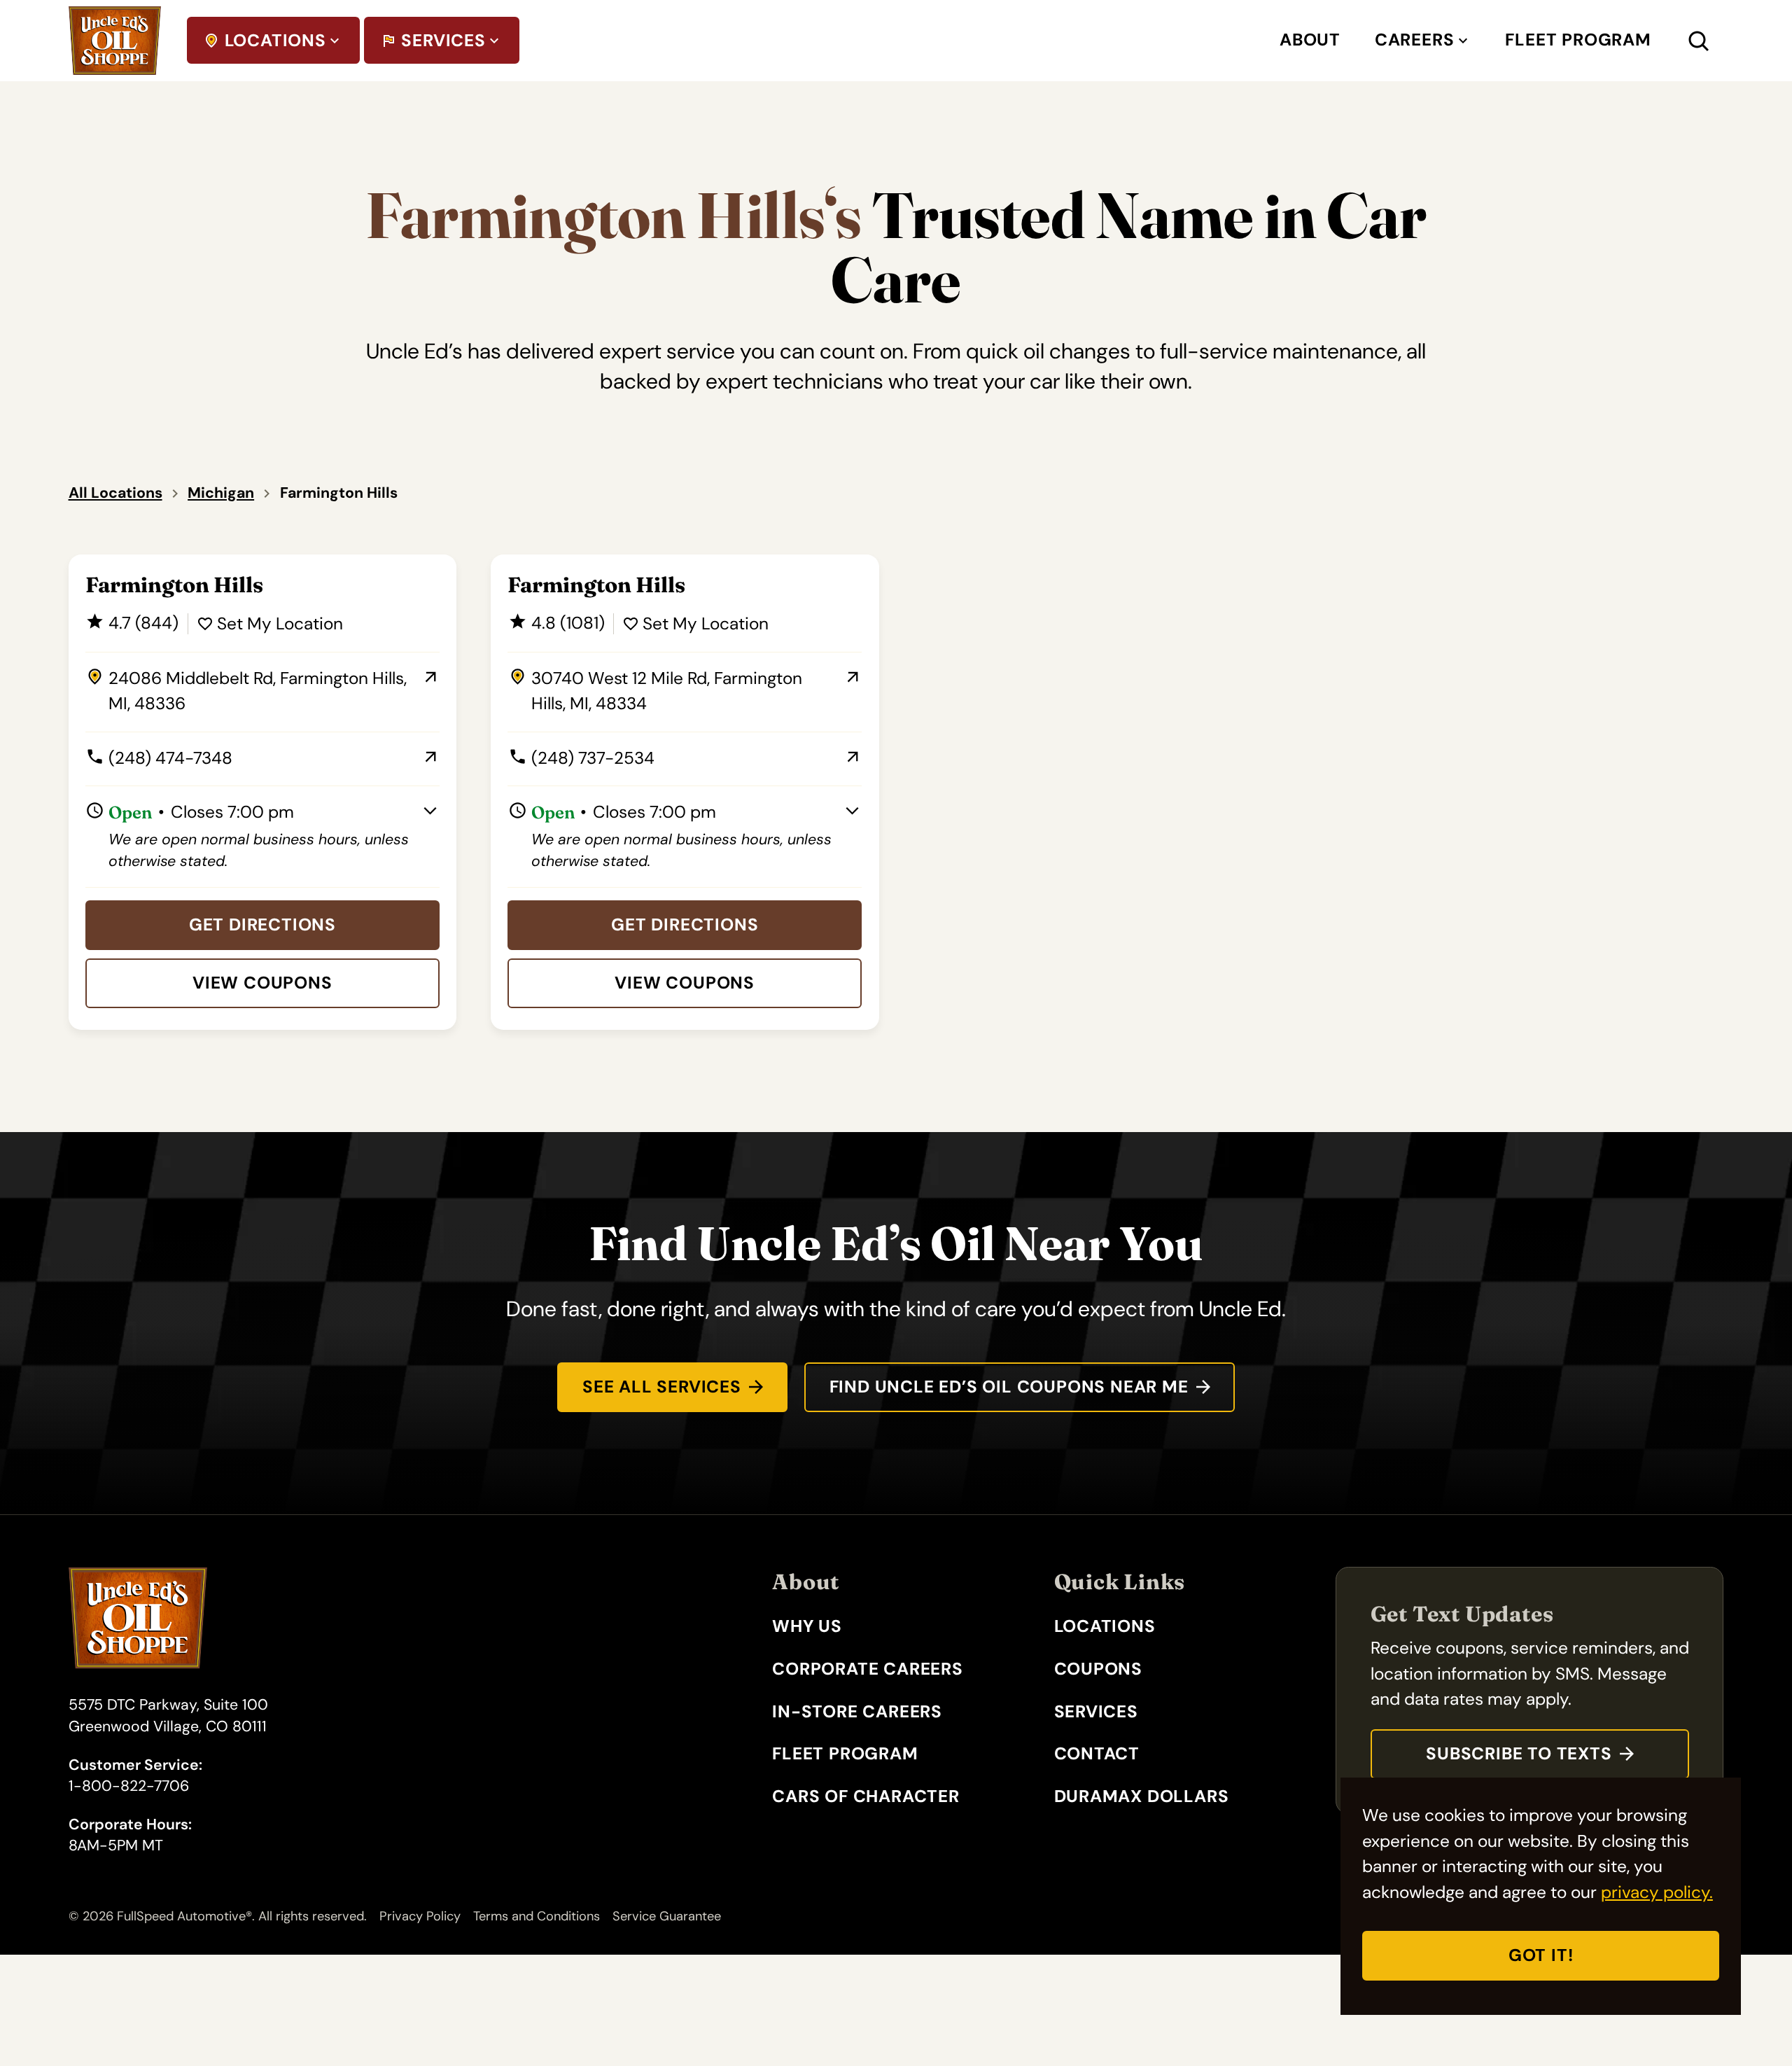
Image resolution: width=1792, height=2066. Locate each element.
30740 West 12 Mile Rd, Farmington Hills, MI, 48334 (655, 692)
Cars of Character (866, 1796)
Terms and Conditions (537, 1916)
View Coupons (262, 983)
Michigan (221, 493)
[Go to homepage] (115, 41)
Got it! (1541, 1955)
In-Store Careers (857, 1712)
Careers (1415, 40)
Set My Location (280, 624)
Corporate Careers (868, 1669)
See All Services (662, 1387)
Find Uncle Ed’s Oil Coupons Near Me (1009, 1387)
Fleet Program (1578, 40)
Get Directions (262, 925)
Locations (275, 41)
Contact (1097, 1754)
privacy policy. (1657, 1892)
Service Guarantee (667, 1916)
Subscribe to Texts (1519, 1754)
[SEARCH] (1715, 41)
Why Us (807, 1626)
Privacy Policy (420, 1916)
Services (443, 41)
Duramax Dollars (1142, 1796)
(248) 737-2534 (581, 759)
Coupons (1099, 1669)
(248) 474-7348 (159, 759)
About (1310, 40)
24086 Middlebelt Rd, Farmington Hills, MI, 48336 (246, 692)
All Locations (115, 493)
